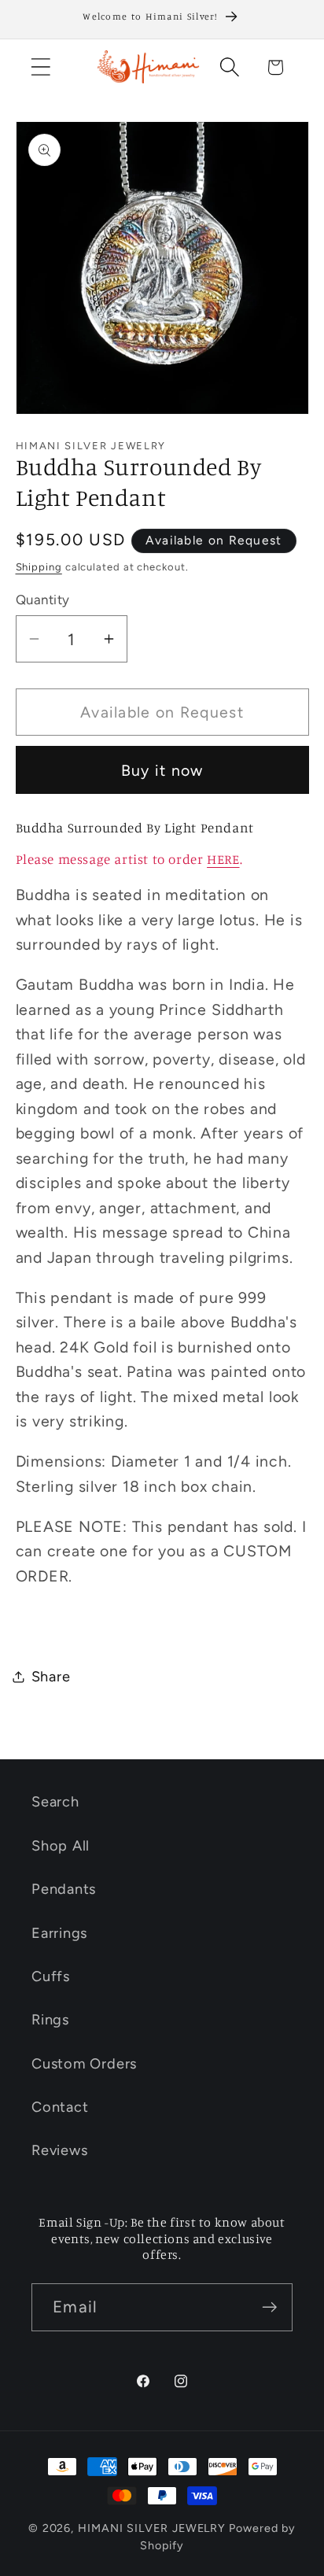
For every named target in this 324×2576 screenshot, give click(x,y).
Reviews (59, 2150)
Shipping (39, 567)
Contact (60, 2107)
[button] (40, 67)
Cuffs (51, 1976)
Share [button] (51, 1677)
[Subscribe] (269, 2307)
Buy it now (162, 770)
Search (55, 1802)
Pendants (64, 1889)
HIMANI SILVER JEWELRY (152, 2528)
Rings (50, 2020)
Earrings (59, 1933)
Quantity (43, 600)
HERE (223, 859)
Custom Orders (84, 2064)
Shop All (61, 1846)
